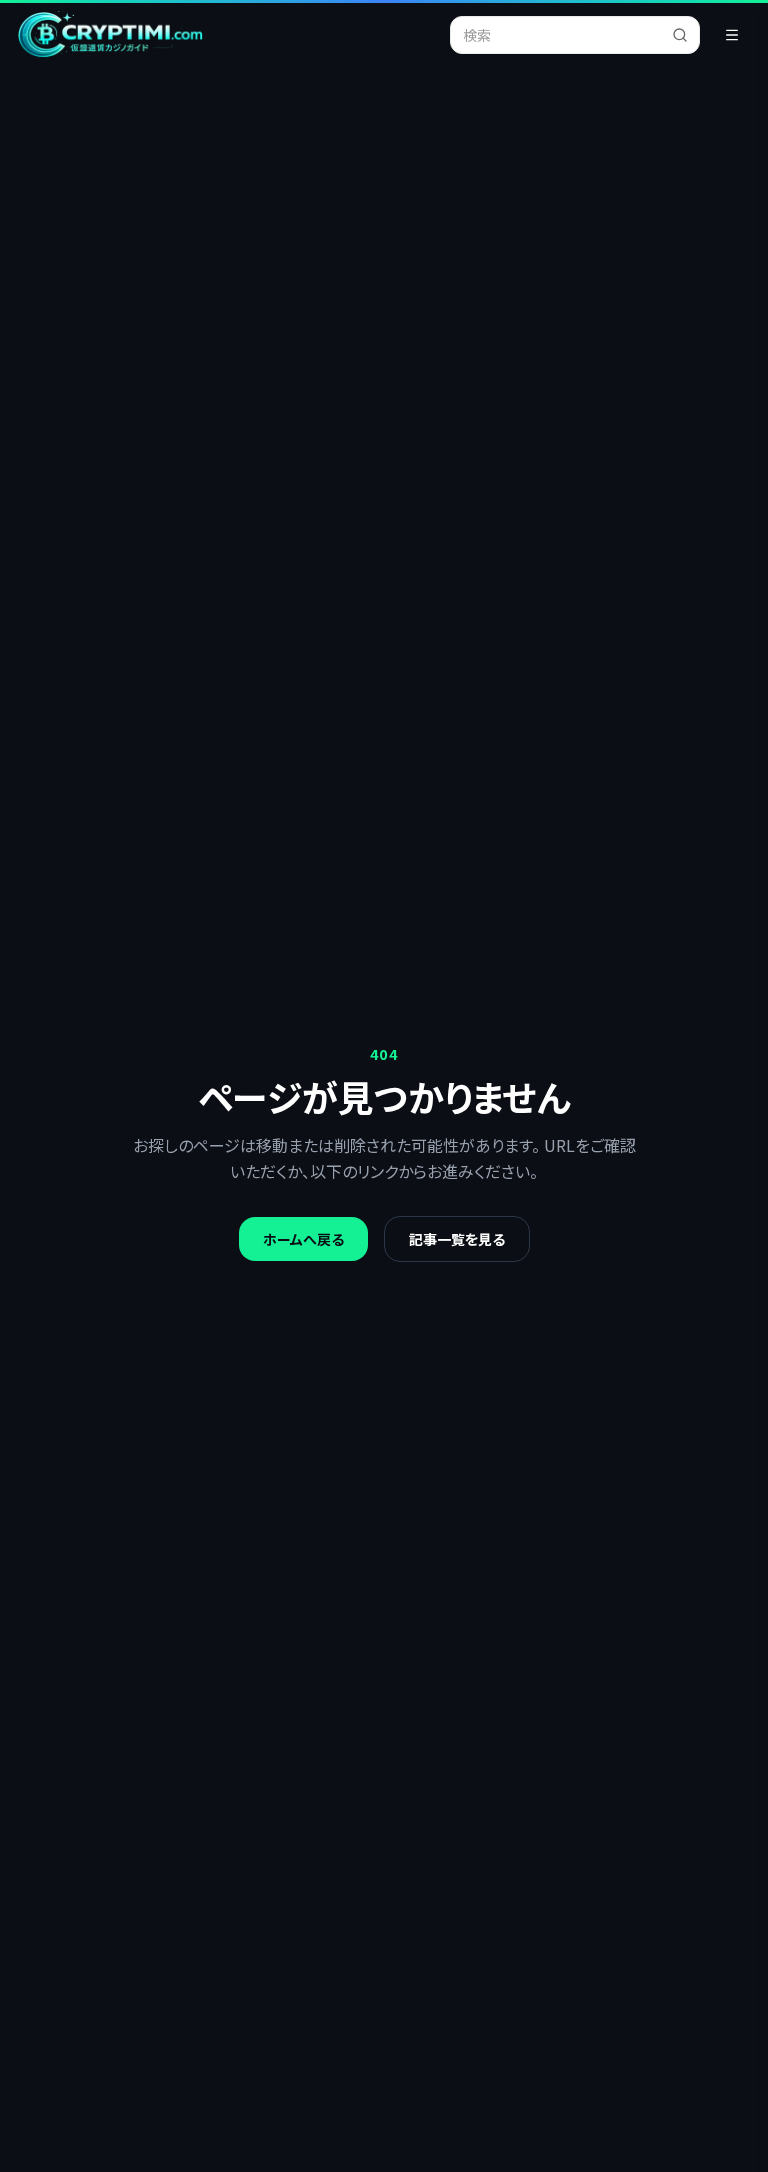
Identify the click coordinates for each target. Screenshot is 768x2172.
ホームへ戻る (303, 1239)
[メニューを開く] (732, 35)
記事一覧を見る (457, 1239)
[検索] (686, 35)
